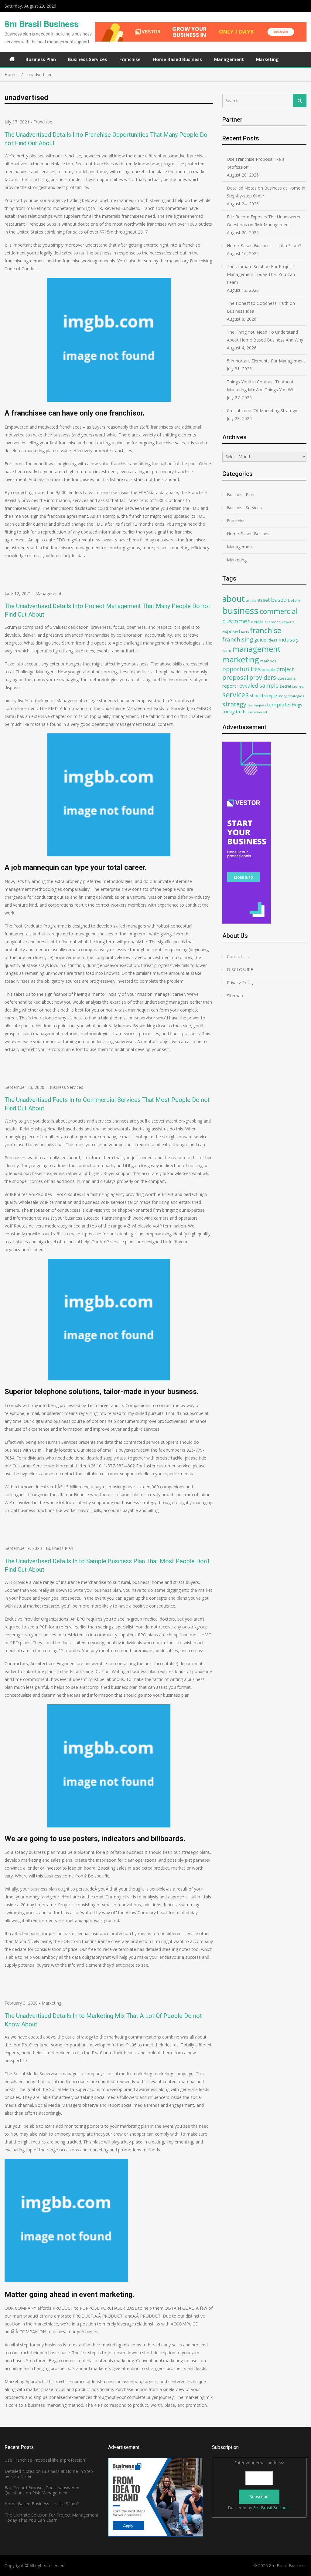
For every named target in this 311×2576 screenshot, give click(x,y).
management (256, 649)
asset (264, 600)
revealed (248, 685)
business (240, 611)
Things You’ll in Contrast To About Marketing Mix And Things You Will (261, 386)
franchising (238, 639)
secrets (298, 686)
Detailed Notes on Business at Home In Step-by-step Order (266, 192)
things (296, 705)
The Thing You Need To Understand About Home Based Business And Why (265, 336)
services (236, 695)
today (229, 712)
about (234, 599)
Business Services (88, 59)
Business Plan (41, 59)
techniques (257, 705)
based (279, 600)
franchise (266, 630)
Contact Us (238, 956)
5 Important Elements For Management (266, 361)
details (257, 622)
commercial (279, 611)
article (251, 600)
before (294, 600)
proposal (235, 677)
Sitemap (235, 996)
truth (241, 712)
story (282, 696)
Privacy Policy (240, 983)
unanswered (257, 712)
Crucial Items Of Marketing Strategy (262, 411)
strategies (296, 696)
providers (263, 677)
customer (236, 621)
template (278, 704)
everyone (273, 622)
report (229, 686)
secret (285, 686)
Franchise (130, 59)
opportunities (241, 669)
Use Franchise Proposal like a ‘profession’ (256, 163)
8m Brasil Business (42, 24)
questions (287, 678)
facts (245, 632)
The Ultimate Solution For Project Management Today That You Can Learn (261, 274)
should (256, 696)
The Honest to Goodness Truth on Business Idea (261, 307)
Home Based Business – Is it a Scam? (264, 246)
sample (269, 685)
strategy (234, 704)
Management (229, 59)
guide (260, 640)
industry (289, 640)
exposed (231, 631)
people (268, 670)
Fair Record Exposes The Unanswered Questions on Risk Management (264, 221)
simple (271, 696)
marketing (241, 660)
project (285, 669)
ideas (272, 640)
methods (268, 661)
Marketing (267, 59)
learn (227, 650)
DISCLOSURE (240, 970)
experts (288, 622)
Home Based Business (177, 59)
